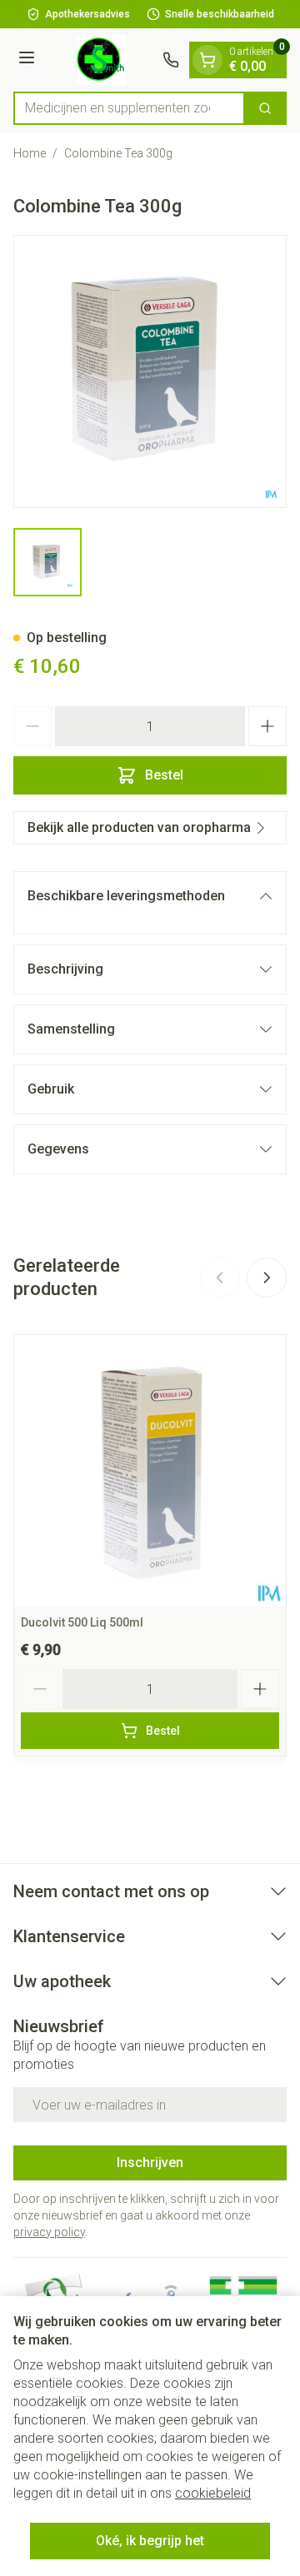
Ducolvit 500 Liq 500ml (82, 1622)
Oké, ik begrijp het (150, 2541)
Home (30, 153)
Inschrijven (150, 2162)
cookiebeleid (213, 2493)
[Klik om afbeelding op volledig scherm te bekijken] (150, 371)
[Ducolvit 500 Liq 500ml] (150, 1471)
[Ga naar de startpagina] (101, 60)
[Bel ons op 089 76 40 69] (171, 60)
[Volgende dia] (267, 1278)
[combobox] (129, 108)
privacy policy (49, 2232)
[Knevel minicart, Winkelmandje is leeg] (207, 60)
